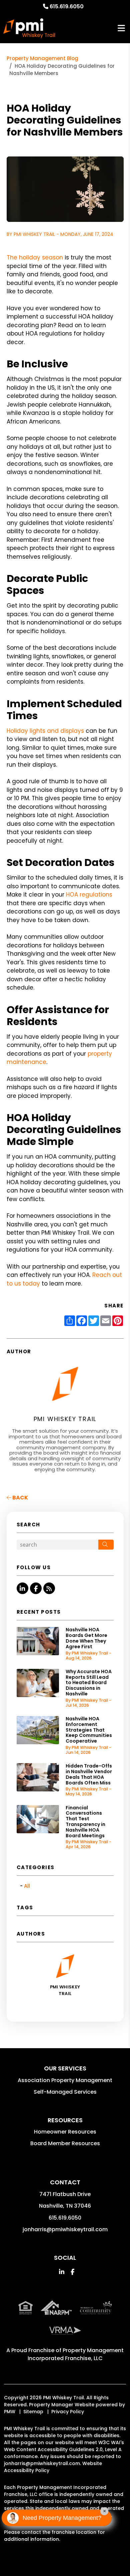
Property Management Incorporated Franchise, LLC (76, 2354)
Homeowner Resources (65, 2132)
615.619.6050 (67, 6)
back (20, 1498)
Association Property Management (65, 2080)
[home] (29, 28)
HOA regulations (89, 895)
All (27, 1886)
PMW (10, 2412)
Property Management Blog (42, 58)
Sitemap (33, 2412)
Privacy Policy (68, 2412)
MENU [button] (121, 28)
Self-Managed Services (65, 2092)
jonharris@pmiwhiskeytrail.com (65, 2229)
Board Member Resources (65, 2143)
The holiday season (35, 257)
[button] (22, 1588)
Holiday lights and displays (45, 731)
